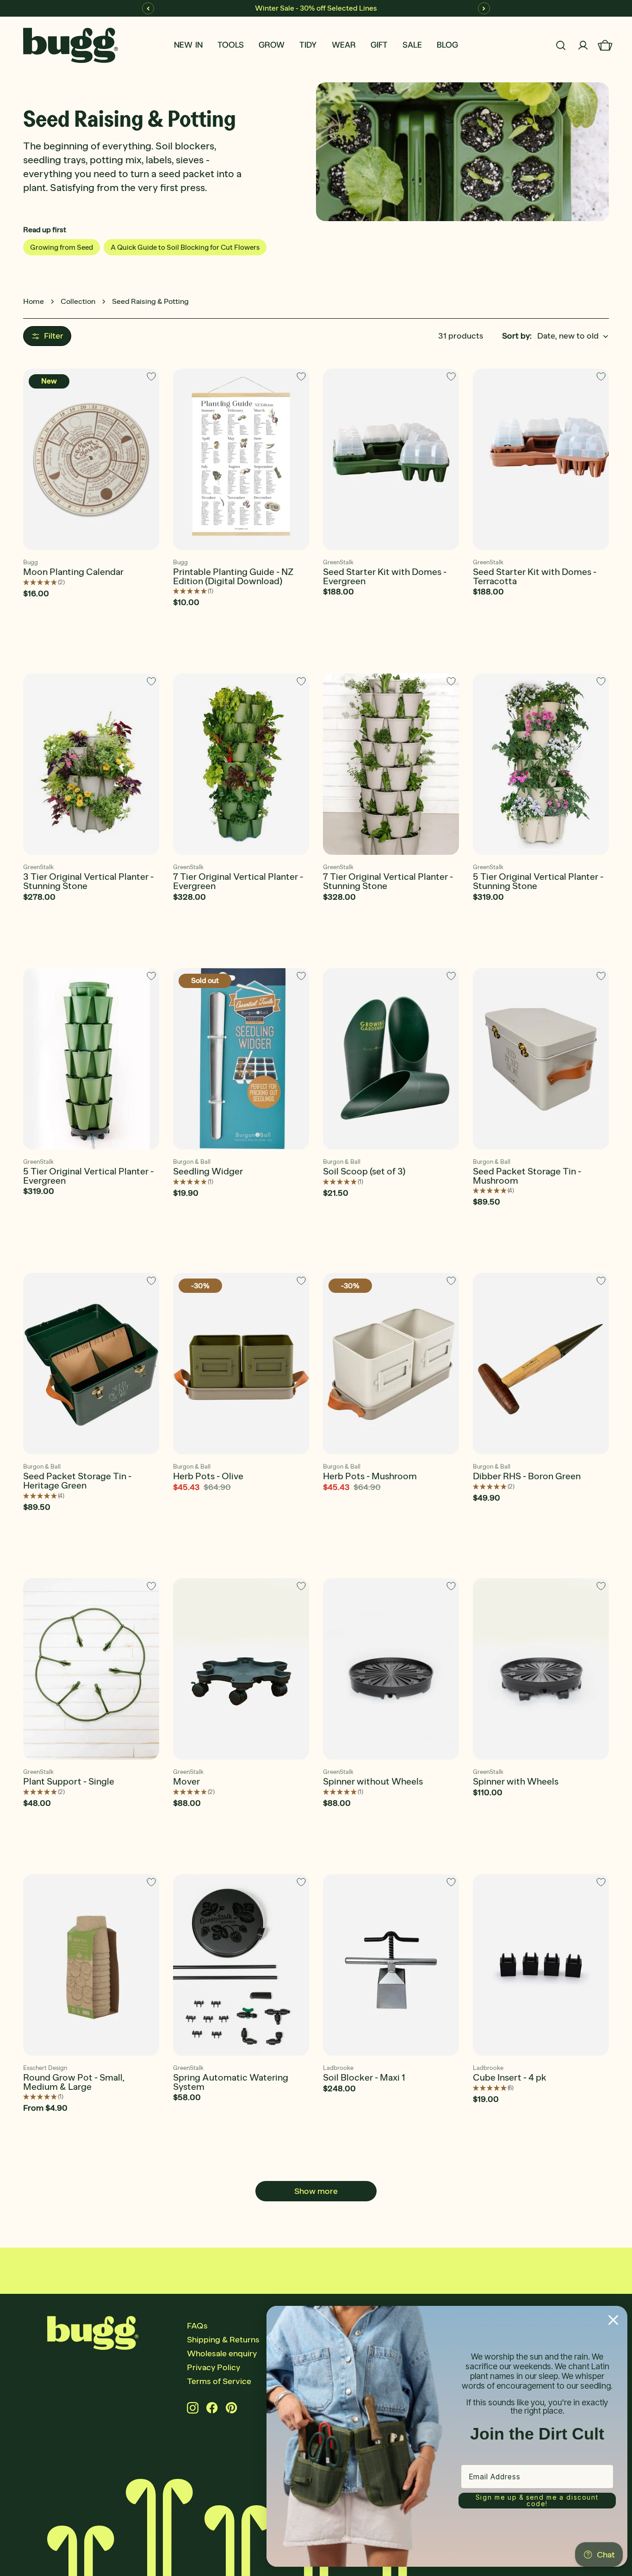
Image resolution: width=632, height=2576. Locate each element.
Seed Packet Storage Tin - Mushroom (527, 1176)
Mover (186, 1781)
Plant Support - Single (69, 1781)
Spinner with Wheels (516, 1781)
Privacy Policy (214, 2367)
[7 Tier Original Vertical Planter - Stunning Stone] (391, 764)
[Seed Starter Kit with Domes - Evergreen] (391, 459)
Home (34, 301)
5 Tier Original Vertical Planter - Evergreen (88, 1176)
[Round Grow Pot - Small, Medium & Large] (91, 1965)
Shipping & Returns (223, 2340)
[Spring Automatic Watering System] (241, 1965)
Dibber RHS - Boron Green (527, 1476)
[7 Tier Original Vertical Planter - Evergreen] (241, 764)
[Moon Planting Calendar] (91, 459)
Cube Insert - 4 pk (510, 2077)
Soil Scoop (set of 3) (364, 1171)
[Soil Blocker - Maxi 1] (391, 1965)
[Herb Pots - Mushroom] (391, 1364)
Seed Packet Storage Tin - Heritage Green (77, 1481)
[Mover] (241, 1669)
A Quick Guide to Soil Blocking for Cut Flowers (185, 247)
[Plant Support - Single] (91, 1669)
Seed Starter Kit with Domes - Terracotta (535, 576)
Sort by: (517, 336)
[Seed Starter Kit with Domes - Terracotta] (541, 459)
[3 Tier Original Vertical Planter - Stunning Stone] (91, 764)
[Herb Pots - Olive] (241, 1364)
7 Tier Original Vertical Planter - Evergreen (238, 881)
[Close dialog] (613, 2320)
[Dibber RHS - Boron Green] (541, 1364)
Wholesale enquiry (222, 2354)
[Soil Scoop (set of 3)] (391, 1059)
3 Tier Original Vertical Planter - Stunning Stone (88, 881)
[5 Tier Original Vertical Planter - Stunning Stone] (541, 764)
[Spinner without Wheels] (391, 1669)
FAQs (197, 2326)
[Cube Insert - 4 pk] (541, 1965)
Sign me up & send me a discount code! (537, 2500)
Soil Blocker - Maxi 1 (364, 2077)
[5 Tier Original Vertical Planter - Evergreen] (91, 1059)
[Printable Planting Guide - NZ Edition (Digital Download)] (241, 459)
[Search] (561, 45)
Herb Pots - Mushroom (370, 1476)
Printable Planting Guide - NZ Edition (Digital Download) (233, 576)
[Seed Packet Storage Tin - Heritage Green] (91, 1364)
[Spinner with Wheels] (541, 1669)
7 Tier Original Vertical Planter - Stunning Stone (388, 881)
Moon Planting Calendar (73, 572)
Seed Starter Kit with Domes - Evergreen (385, 576)
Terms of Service (219, 2381)
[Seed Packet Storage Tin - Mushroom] (541, 1059)
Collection (78, 301)
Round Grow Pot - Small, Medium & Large (74, 2082)
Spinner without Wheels (373, 1781)
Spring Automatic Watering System (231, 2082)
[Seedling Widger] (241, 1059)
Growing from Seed (62, 247)
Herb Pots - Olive (208, 1476)
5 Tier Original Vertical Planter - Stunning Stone (538, 881)
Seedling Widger (208, 1171)
